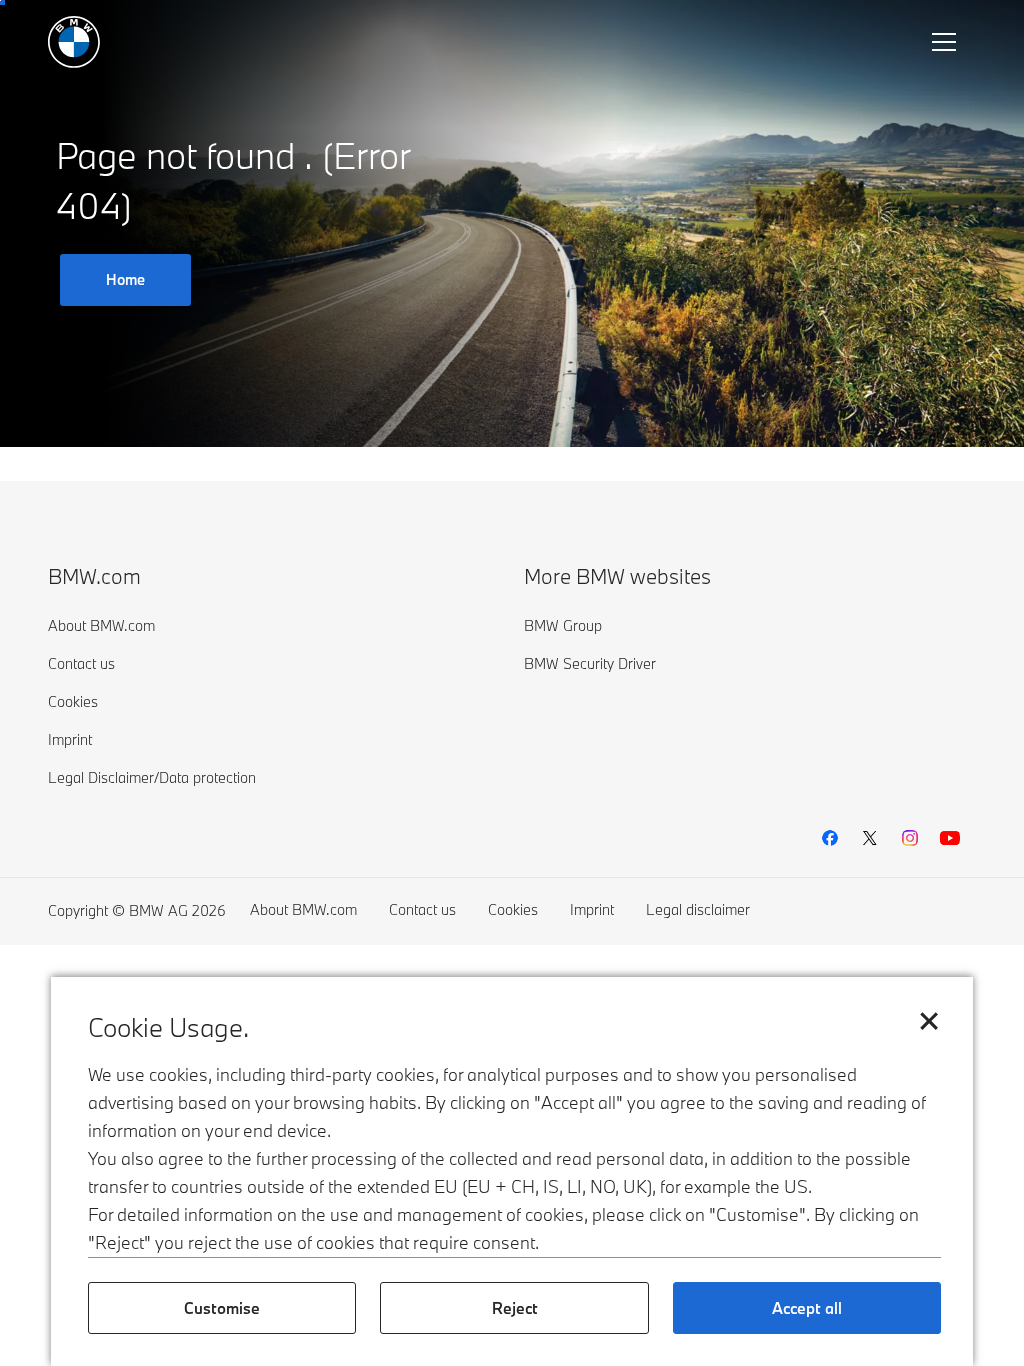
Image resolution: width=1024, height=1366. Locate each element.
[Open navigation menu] (946, 42)
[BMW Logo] (74, 42)
